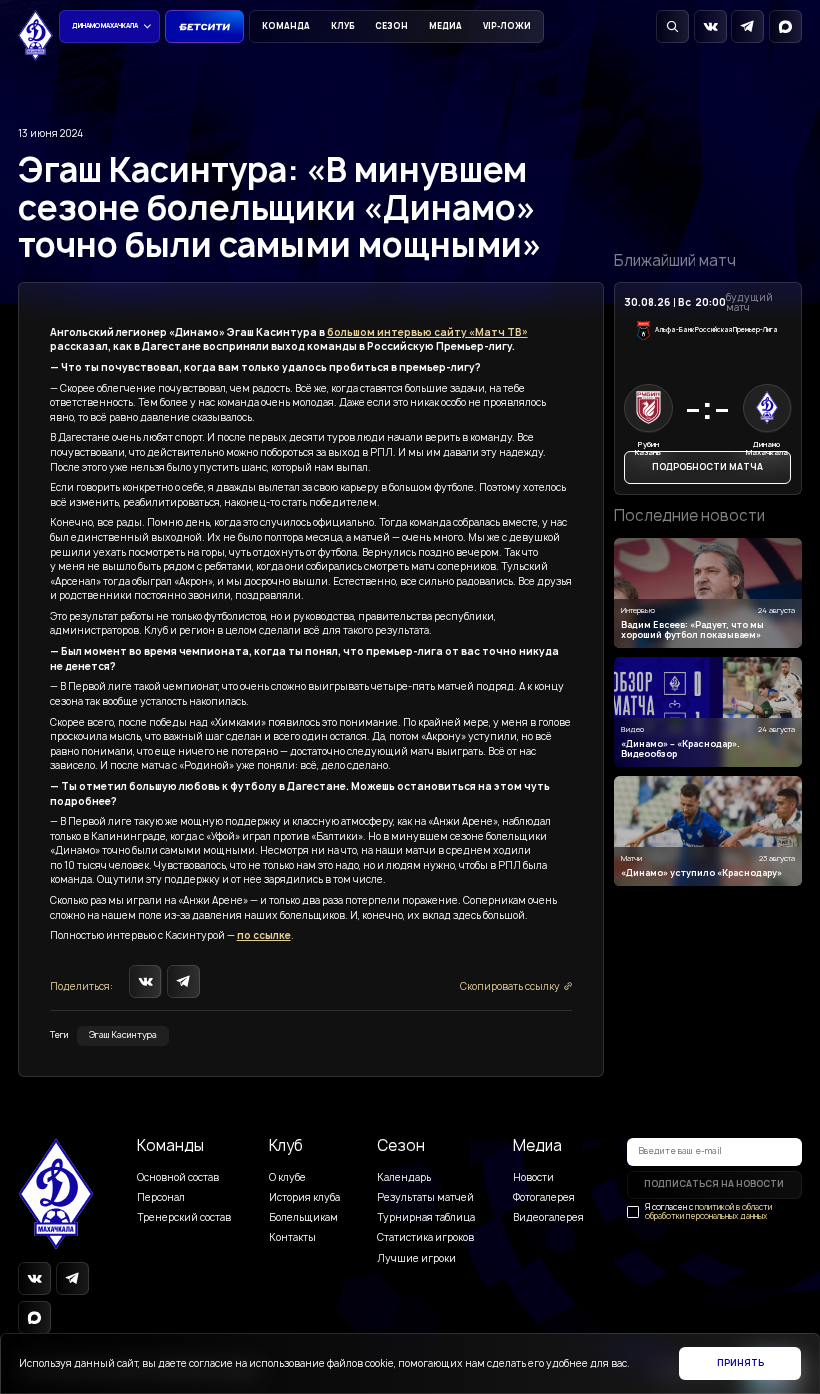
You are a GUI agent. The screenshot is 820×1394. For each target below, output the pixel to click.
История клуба (304, 1197)
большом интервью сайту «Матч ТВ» (427, 332)
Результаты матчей (425, 1197)
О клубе (287, 1177)
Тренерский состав (184, 1217)
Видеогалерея (548, 1217)
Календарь (404, 1177)
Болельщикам (303, 1217)
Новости (533, 1177)
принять (740, 1363)
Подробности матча (707, 467)
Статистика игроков (425, 1237)
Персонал (161, 1197)
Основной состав (178, 1177)
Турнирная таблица (426, 1217)
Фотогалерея (544, 1197)
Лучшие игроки (416, 1258)
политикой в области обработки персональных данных (708, 1211)
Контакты (292, 1237)
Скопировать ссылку (510, 986)
